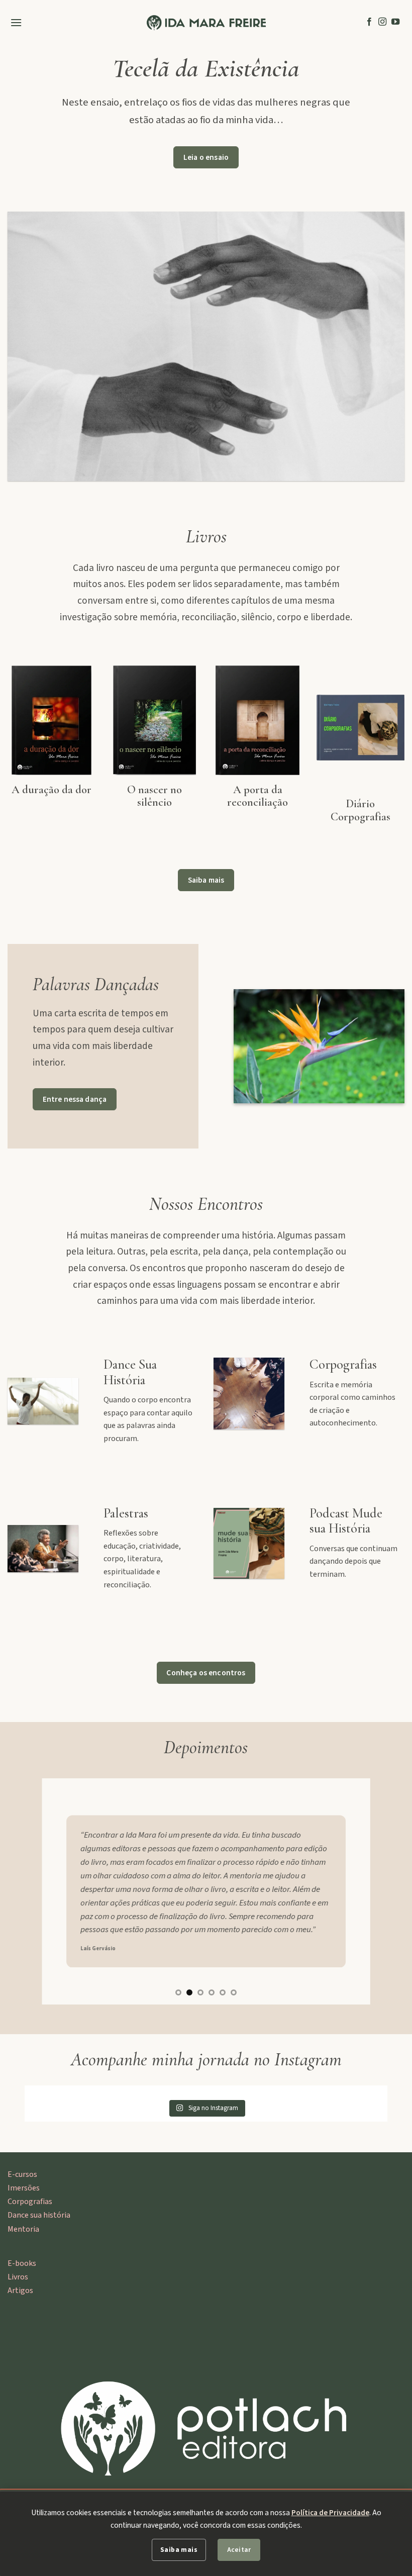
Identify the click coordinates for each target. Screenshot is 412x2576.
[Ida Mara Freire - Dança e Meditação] (206, 23)
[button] (16, 22)
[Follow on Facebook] (369, 22)
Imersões (24, 2188)
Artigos (20, 2291)
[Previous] (61, 1891)
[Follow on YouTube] (395, 22)
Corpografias (30, 2202)
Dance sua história (39, 2215)
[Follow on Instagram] (382, 22)
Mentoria (23, 2229)
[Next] (351, 1891)
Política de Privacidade (330, 2513)
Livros (18, 2277)
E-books (22, 2263)
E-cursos (22, 2174)
